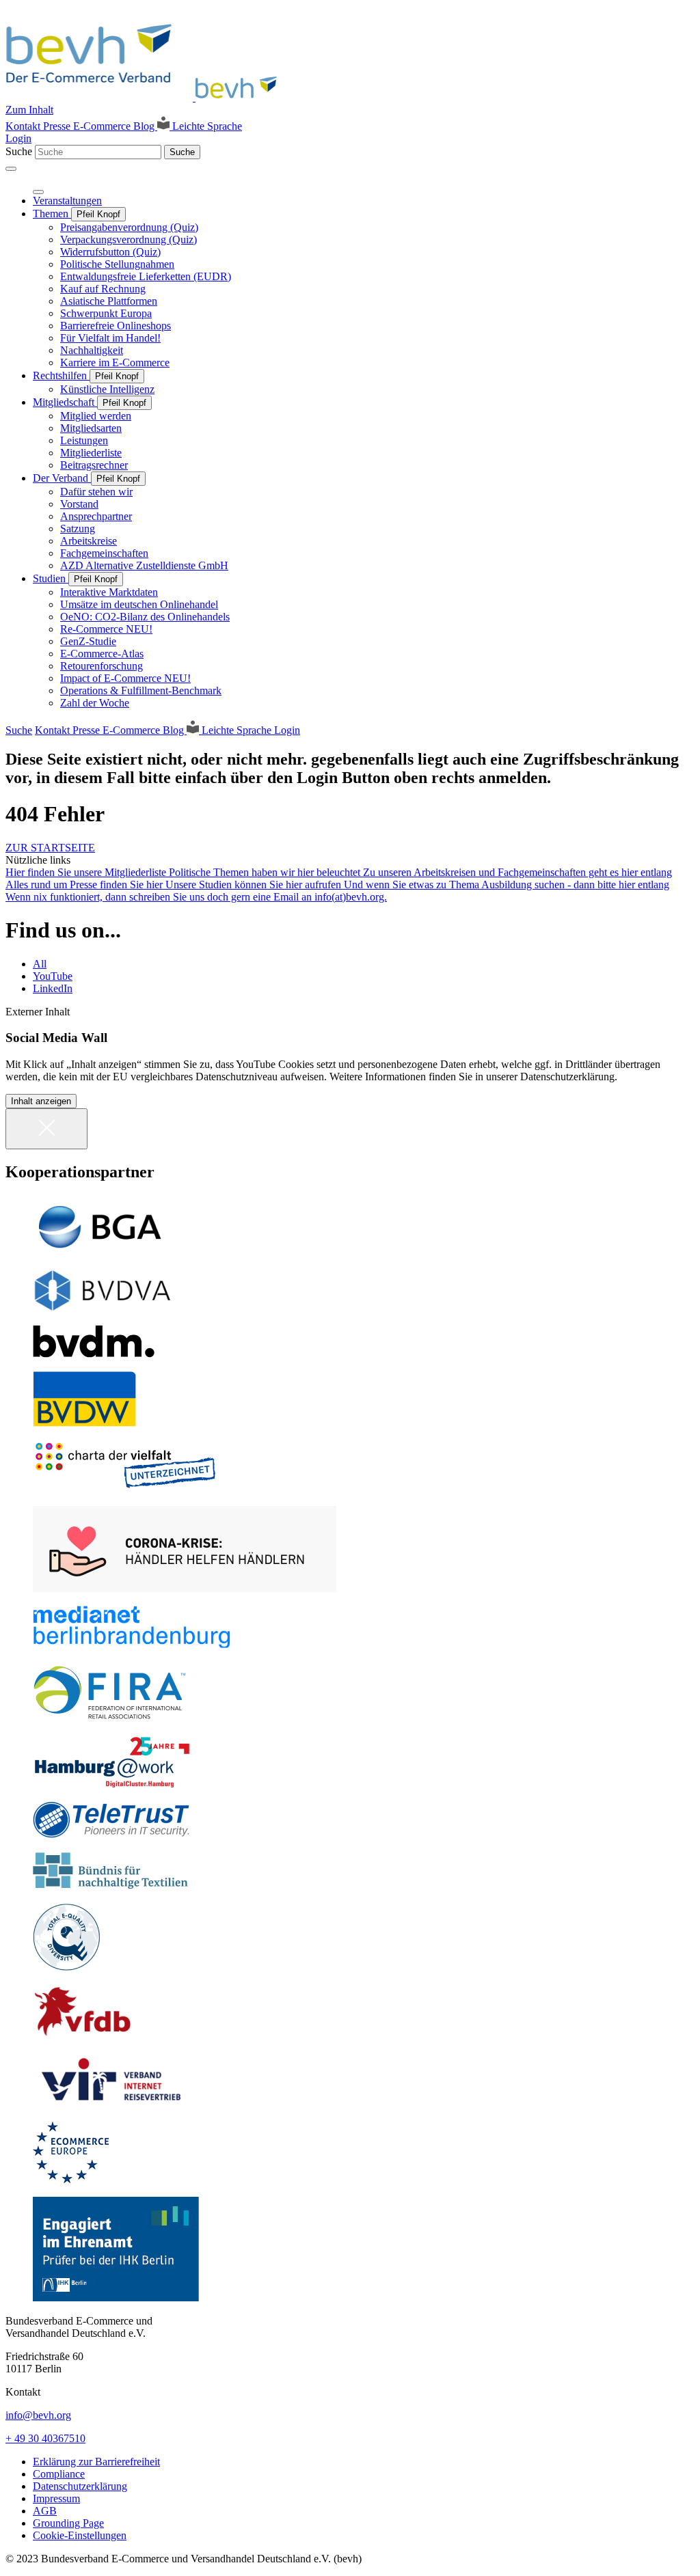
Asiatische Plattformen (109, 301)
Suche (19, 151)
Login (18, 138)
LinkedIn (53, 988)
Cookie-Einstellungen (80, 2535)
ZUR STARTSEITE (50, 848)
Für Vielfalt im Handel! (110, 338)
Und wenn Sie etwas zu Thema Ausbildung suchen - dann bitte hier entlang (507, 885)
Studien (51, 578)
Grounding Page (68, 2523)
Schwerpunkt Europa (106, 313)
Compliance (59, 2474)
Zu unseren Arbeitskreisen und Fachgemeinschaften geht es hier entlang (517, 872)
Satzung (78, 529)
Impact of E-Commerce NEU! (125, 678)
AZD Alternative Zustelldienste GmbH (144, 565)
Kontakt (24, 126)
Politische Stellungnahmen (117, 264)
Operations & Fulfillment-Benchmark (141, 690)
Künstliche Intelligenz (107, 389)
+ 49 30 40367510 (45, 2438)
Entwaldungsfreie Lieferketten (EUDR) (146, 276)
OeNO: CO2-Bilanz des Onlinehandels (145, 617)
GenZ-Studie (88, 641)
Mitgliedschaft (65, 402)
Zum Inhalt (29, 110)
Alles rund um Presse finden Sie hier (85, 885)
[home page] (145, 97)
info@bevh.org (38, 2415)
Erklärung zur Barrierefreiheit (96, 2462)
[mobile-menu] (11, 169)
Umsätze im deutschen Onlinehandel (139, 604)
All (40, 964)
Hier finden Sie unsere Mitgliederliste (87, 872)
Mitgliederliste (91, 453)
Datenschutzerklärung (80, 2486)
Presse (58, 126)
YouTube (53, 976)
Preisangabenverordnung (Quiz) (129, 227)
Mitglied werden (96, 416)
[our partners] (350, 1227)
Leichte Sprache (206, 126)
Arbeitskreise (89, 541)
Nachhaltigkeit (92, 350)
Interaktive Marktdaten (109, 592)
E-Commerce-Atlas (102, 654)
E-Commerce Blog (115, 126)
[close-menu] (38, 192)
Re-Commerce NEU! (106, 629)
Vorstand (79, 504)
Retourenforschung (102, 666)
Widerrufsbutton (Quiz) (110, 252)
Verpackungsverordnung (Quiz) (129, 239)
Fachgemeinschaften (104, 553)
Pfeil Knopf (98, 214)
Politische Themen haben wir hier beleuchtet (266, 872)
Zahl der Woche (95, 703)
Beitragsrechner (94, 465)
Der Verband (62, 478)
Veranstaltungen (67, 201)
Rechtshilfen (61, 375)
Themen (52, 214)
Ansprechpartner (96, 516)
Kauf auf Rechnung (103, 289)
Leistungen (84, 440)
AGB (45, 2511)
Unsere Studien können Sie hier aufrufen (255, 885)
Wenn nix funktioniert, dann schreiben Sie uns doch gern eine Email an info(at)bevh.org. (196, 897)
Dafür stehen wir (96, 492)
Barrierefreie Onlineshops (116, 326)
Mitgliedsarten (91, 428)
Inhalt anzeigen (41, 1101)
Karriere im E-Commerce (115, 362)
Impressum (56, 2498)
